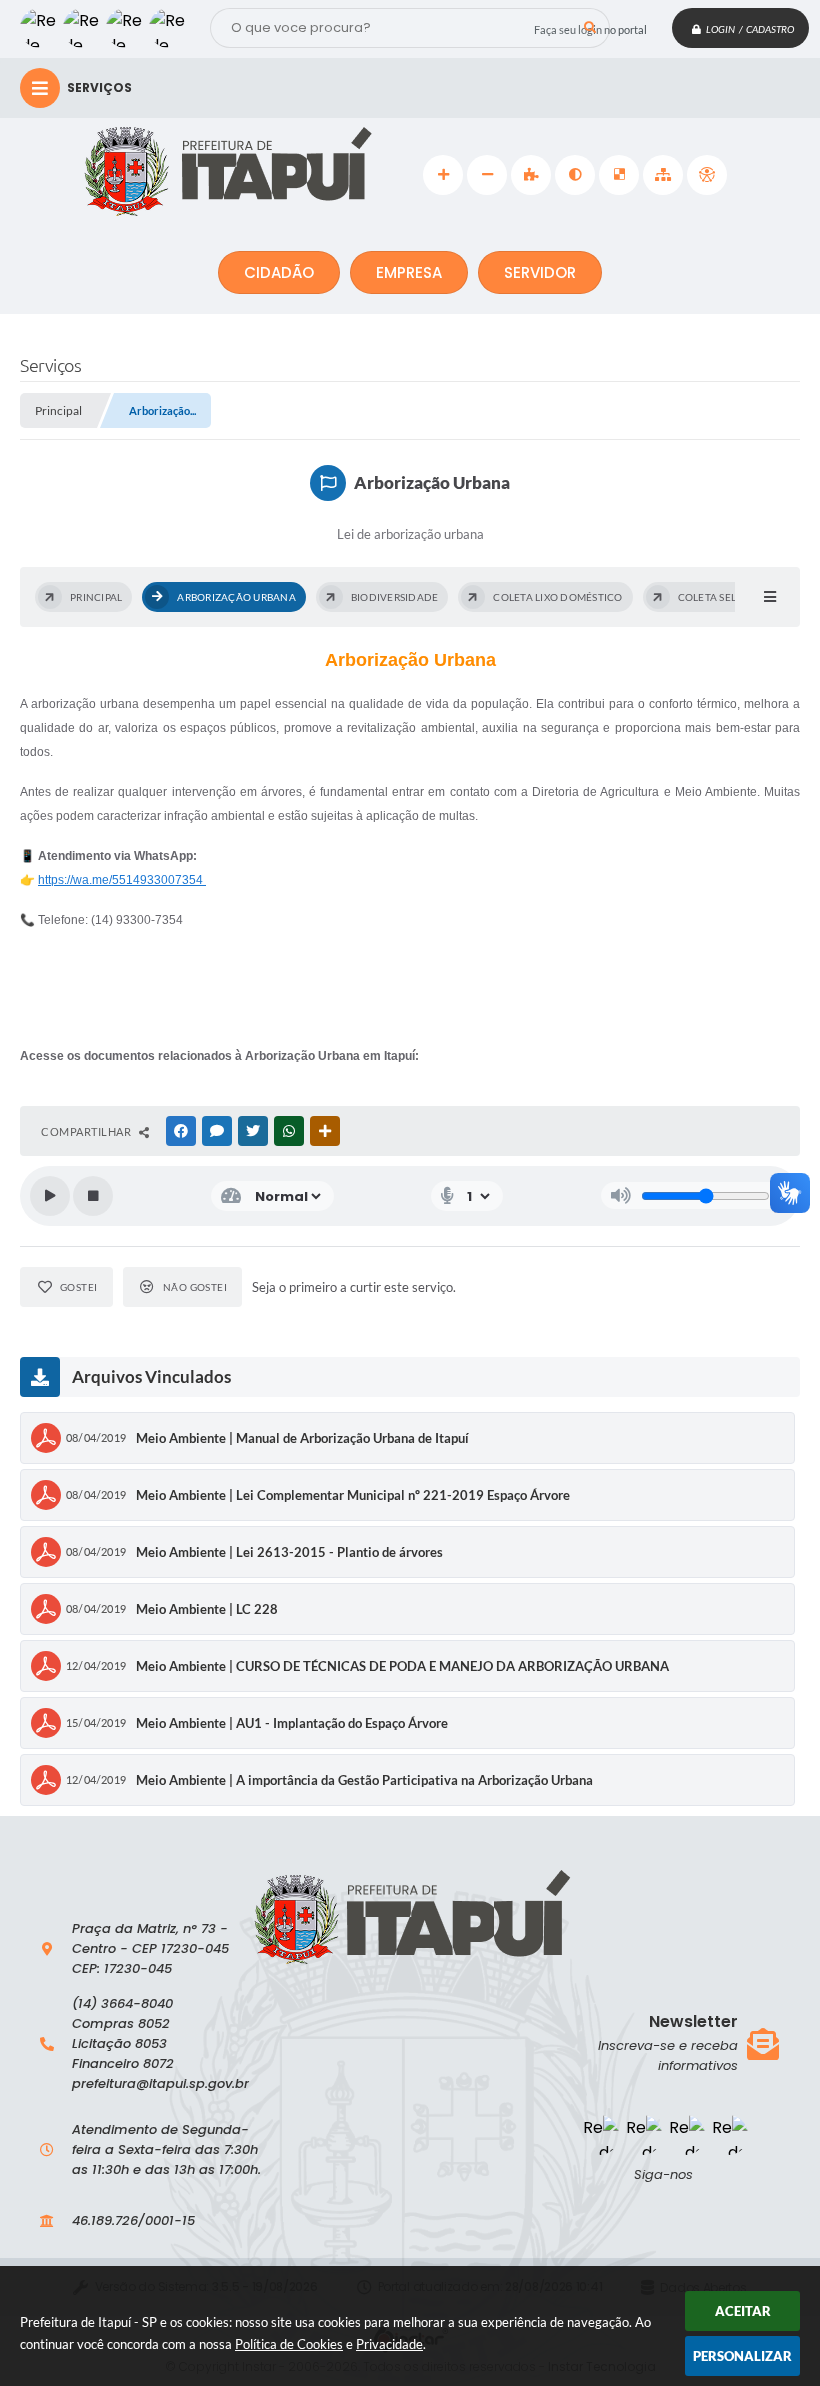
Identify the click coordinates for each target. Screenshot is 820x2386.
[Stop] (93, 1196)
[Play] (50, 1196)
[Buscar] (590, 28)
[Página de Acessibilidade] (707, 175)
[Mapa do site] (663, 175)
